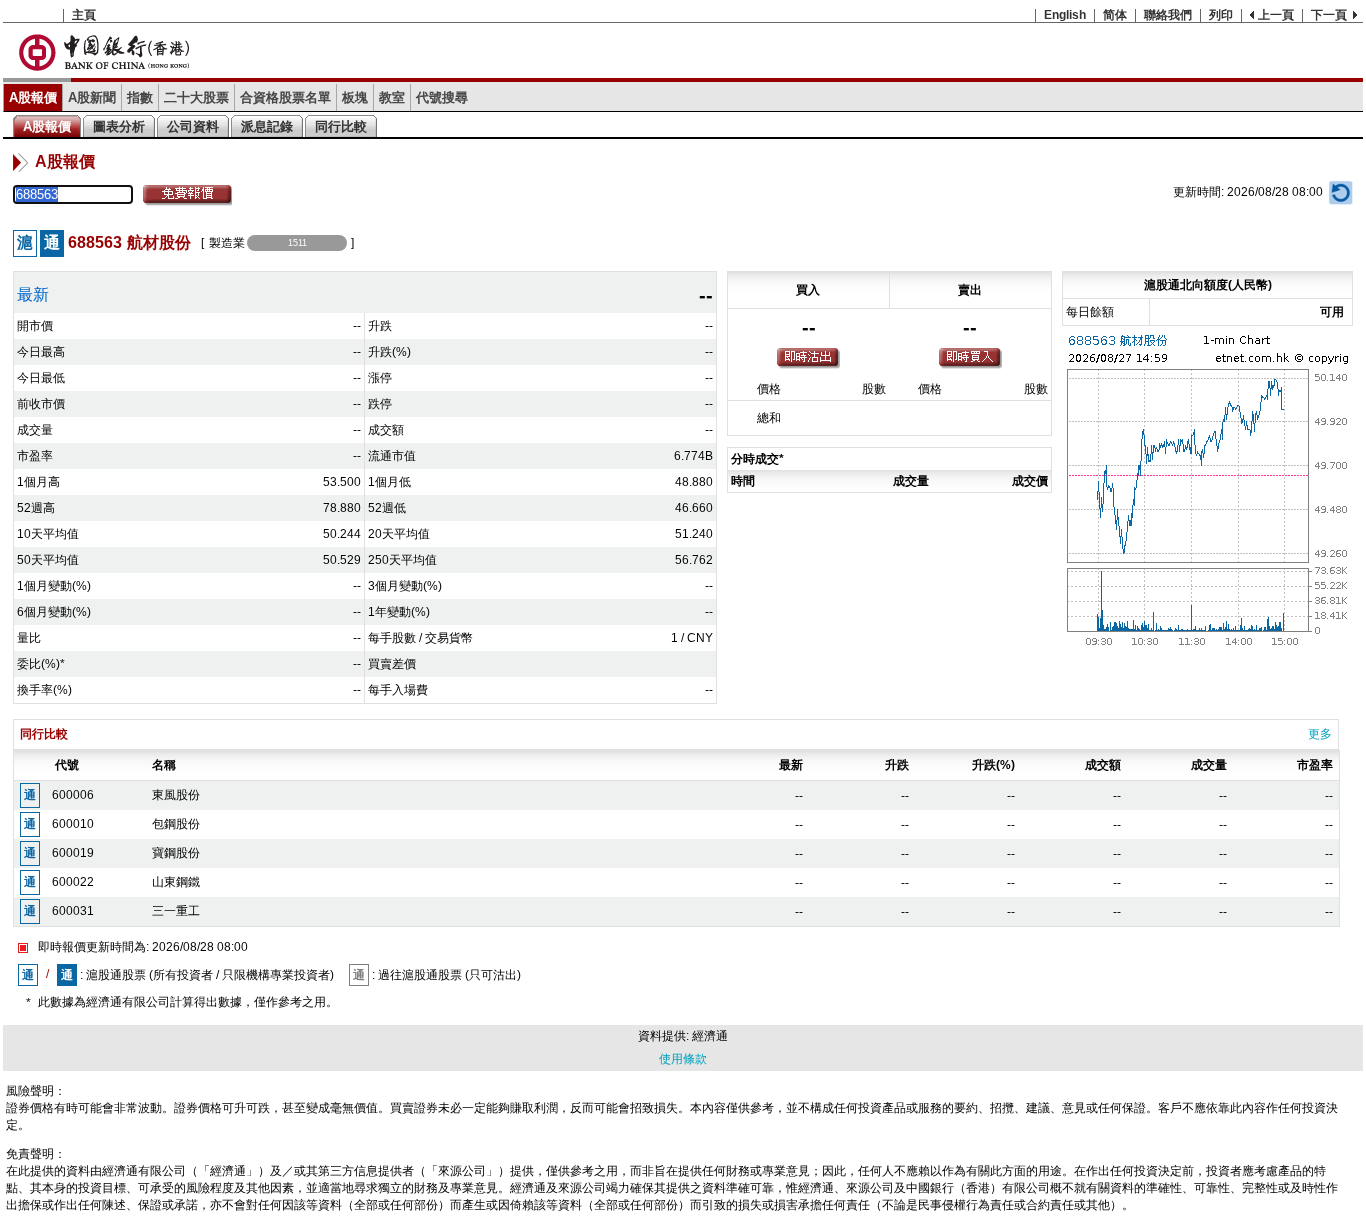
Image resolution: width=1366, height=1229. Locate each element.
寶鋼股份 (176, 853)
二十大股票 (196, 97)
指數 (140, 97)
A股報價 (33, 97)
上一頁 (1276, 15)
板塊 (355, 97)
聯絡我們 (1168, 15)
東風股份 (176, 795)
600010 (73, 824)
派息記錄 (267, 126)
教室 (392, 97)
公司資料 (193, 126)
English (1065, 15)
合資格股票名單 (285, 97)
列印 (1221, 15)
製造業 (227, 243)
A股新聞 (92, 97)
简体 (1115, 15)
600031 (73, 911)
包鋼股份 (176, 824)
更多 (1320, 734)
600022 (73, 882)
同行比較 (341, 126)
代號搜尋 (442, 97)
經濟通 (710, 1036)
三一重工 (176, 911)
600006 (73, 795)
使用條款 (683, 1059)
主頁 (84, 15)
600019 (73, 853)
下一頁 (1329, 15)
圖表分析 (119, 126)
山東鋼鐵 (176, 882)
